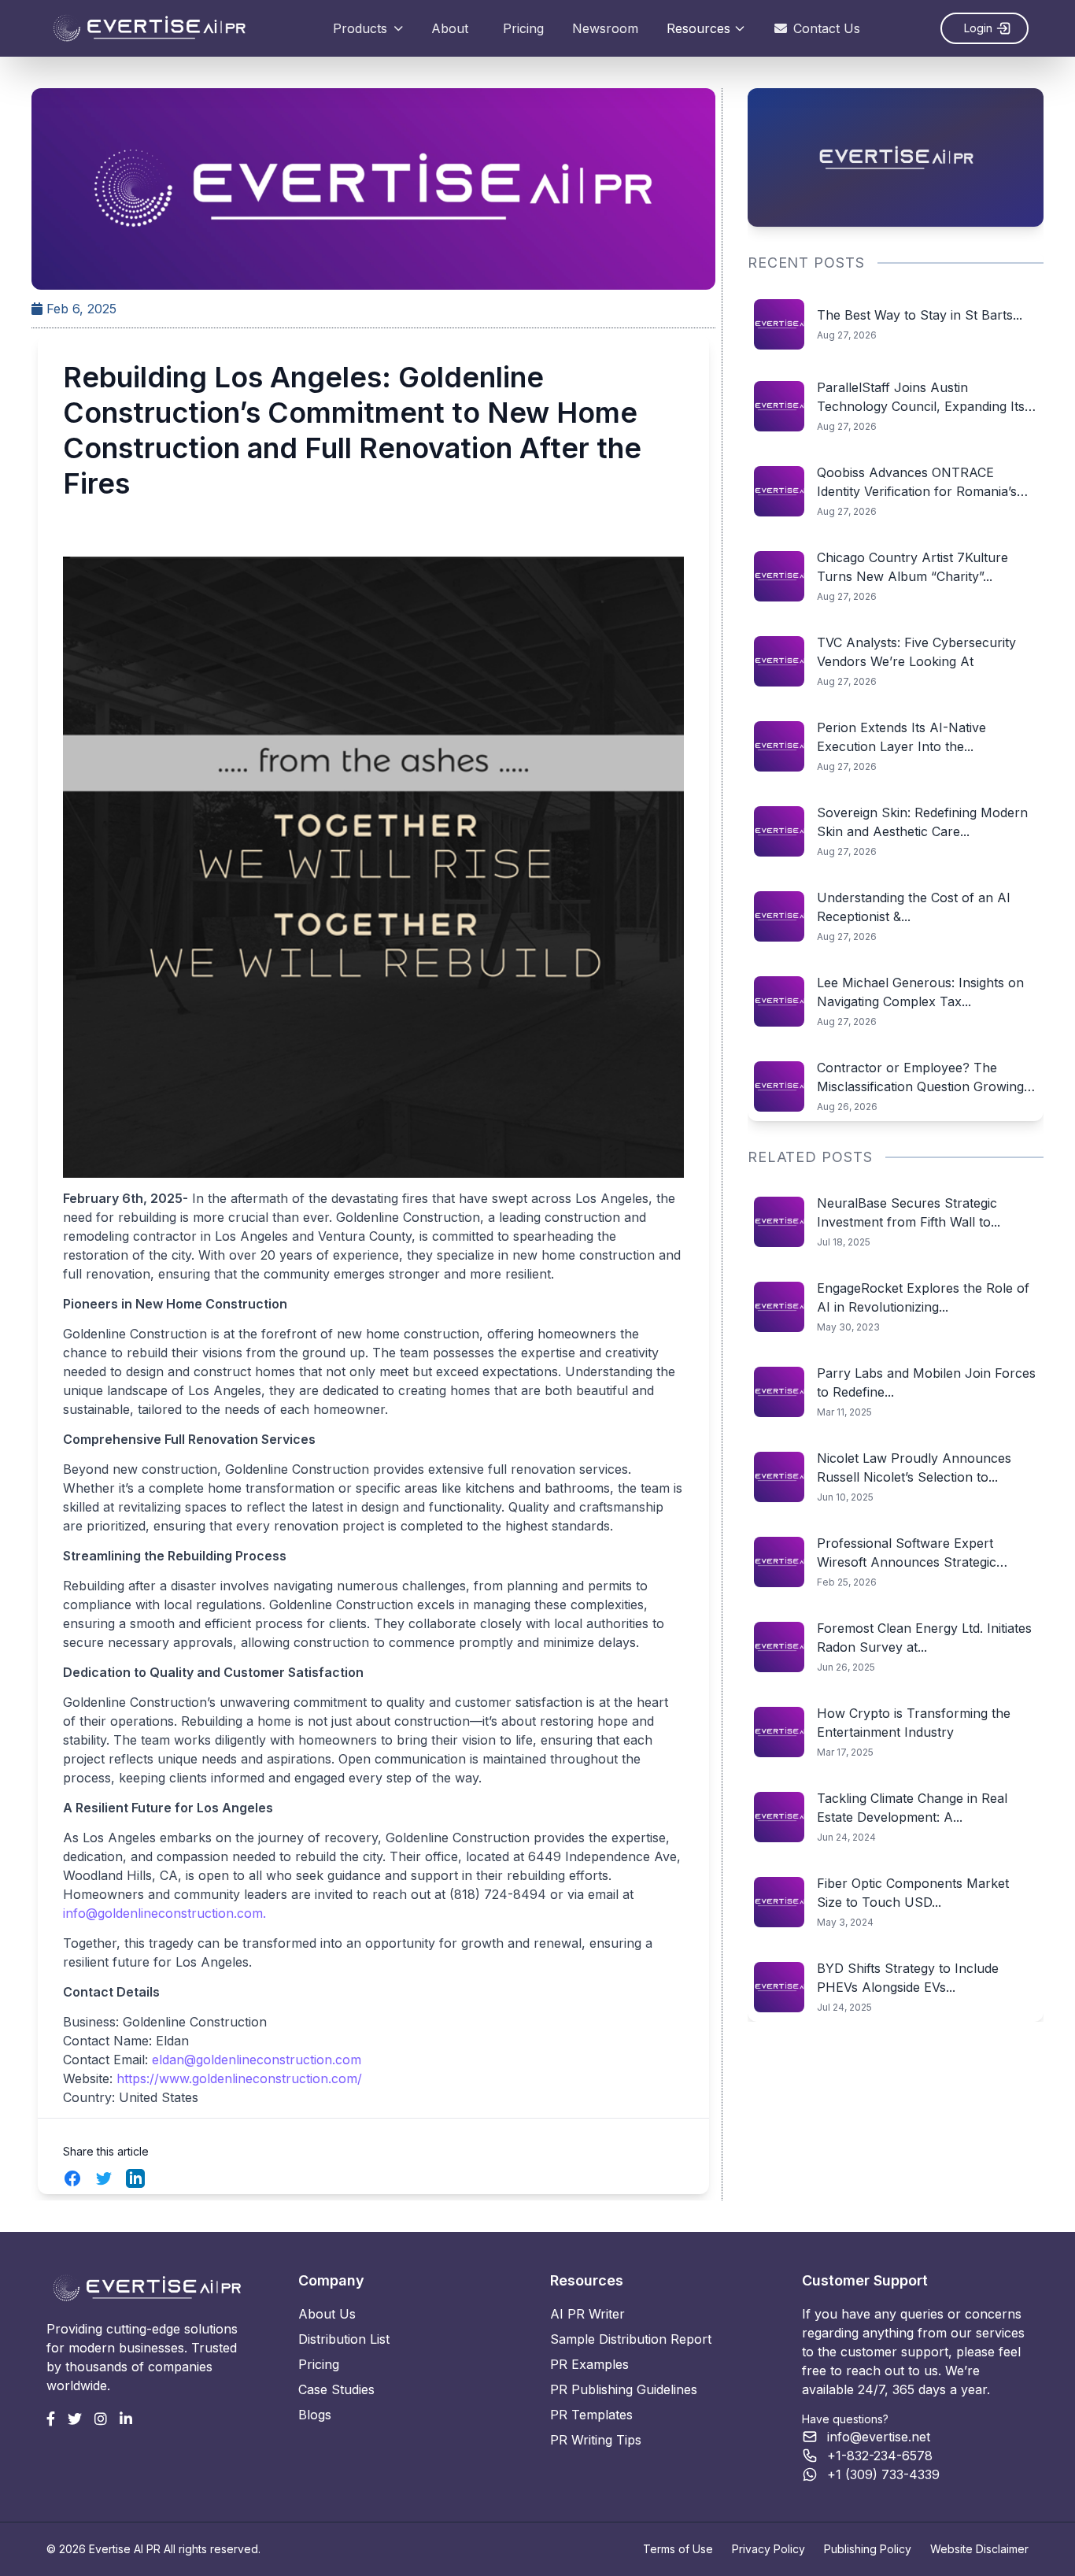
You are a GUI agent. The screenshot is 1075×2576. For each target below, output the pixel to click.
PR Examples (589, 2364)
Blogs (315, 2415)
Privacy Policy (768, 2549)
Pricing (523, 28)
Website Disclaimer (979, 2549)
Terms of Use (678, 2549)
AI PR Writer (587, 2314)
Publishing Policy (868, 2549)
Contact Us (827, 28)
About (450, 28)
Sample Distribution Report (631, 2339)
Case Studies (336, 2389)
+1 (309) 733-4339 (883, 2474)
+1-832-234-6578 (880, 2456)
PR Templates (591, 2415)
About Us (327, 2314)
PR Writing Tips (596, 2440)
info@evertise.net (879, 2437)
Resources (698, 28)
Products (360, 28)
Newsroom (605, 28)
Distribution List (344, 2339)
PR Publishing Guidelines (624, 2389)
